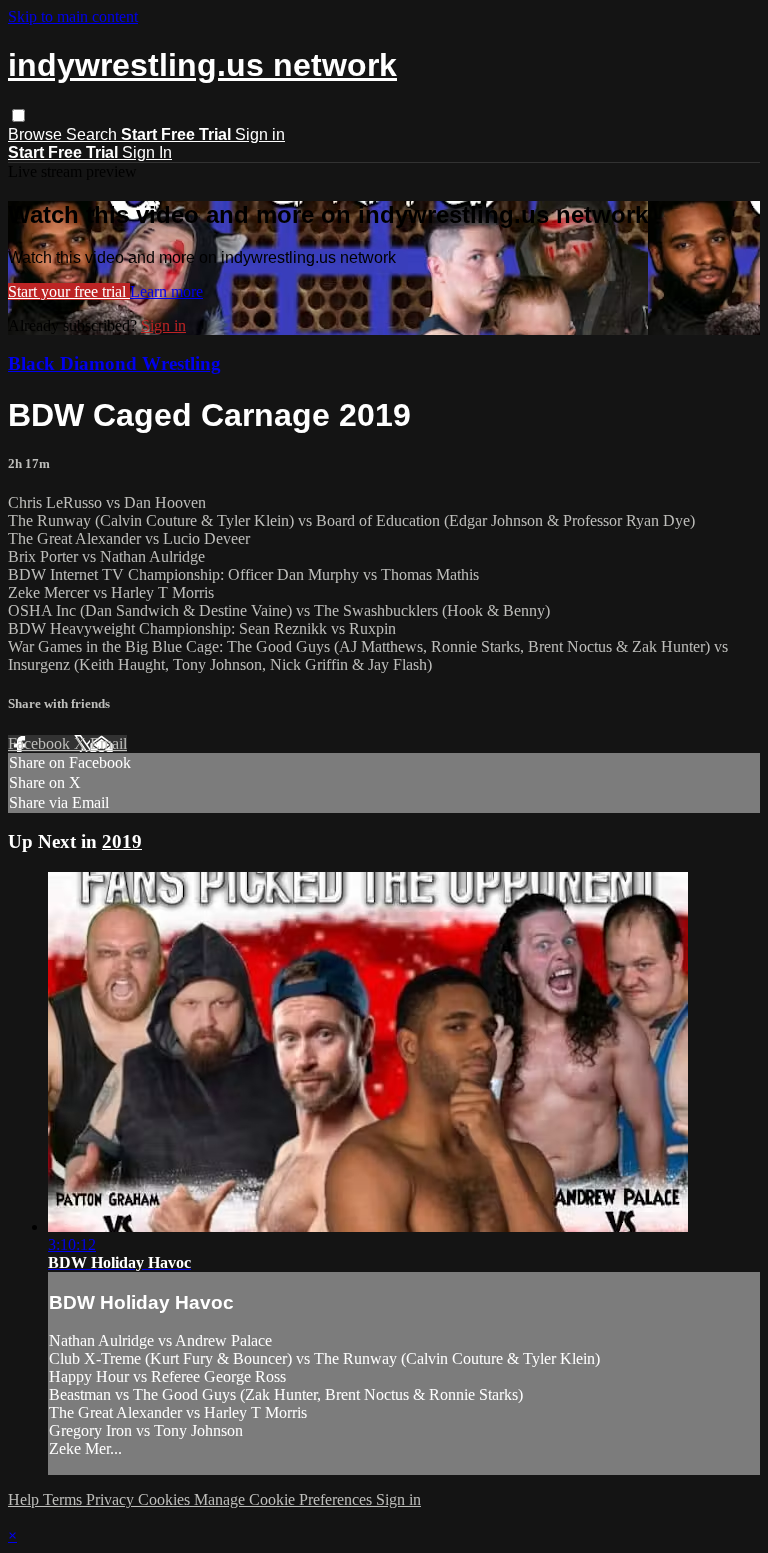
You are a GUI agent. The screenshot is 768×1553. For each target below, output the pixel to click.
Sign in (260, 134)
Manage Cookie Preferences (285, 1499)
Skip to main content (73, 16)
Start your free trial (69, 291)
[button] (18, 115)
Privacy (112, 1499)
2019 (122, 841)
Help (25, 1499)
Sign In (147, 152)
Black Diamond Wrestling (114, 363)
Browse (37, 134)
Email (108, 743)
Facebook (41, 743)
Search (93, 134)
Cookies (166, 1499)
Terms (64, 1499)
